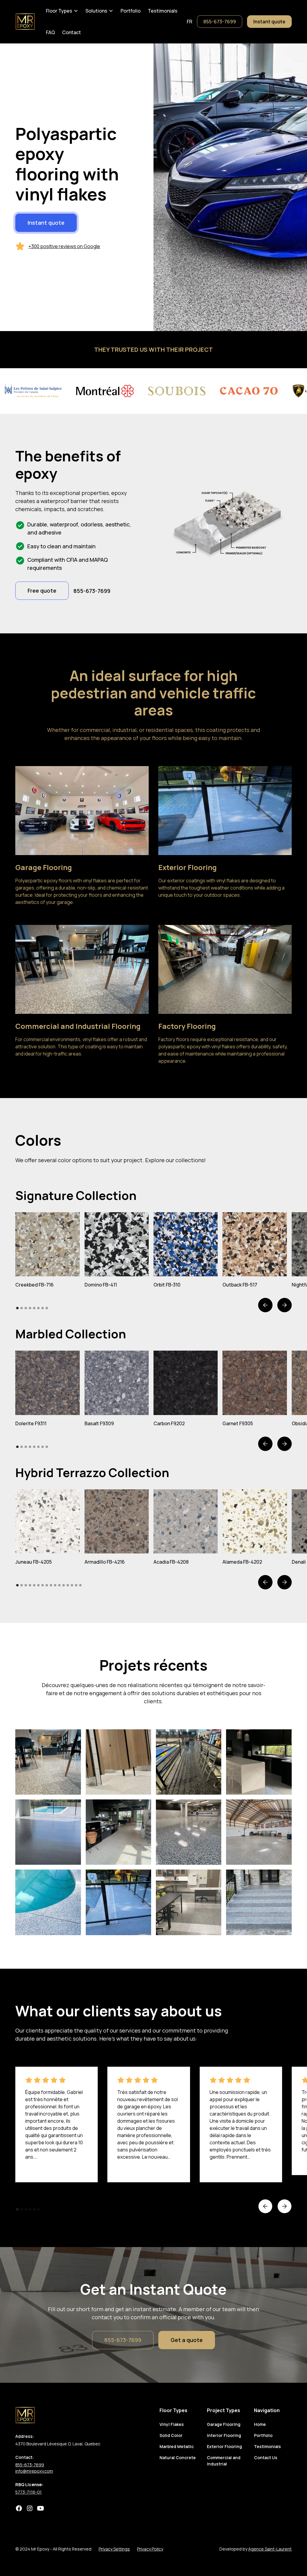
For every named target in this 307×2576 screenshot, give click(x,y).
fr (189, 22)
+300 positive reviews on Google (64, 246)
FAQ (50, 32)
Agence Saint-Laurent (270, 2549)
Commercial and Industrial (224, 2461)
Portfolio (131, 11)
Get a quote (187, 2340)
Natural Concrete (178, 2458)
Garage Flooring (224, 2424)
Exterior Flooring (224, 2446)
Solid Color (171, 2435)
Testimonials (163, 11)
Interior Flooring (224, 2435)
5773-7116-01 (28, 2492)
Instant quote (269, 22)
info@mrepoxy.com (34, 2471)
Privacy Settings (114, 2549)
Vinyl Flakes (172, 2424)
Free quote (42, 591)
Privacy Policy (150, 2549)
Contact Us (266, 2458)
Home (260, 2424)
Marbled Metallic (177, 2446)
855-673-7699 (220, 22)
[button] (62, 11)
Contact (72, 32)
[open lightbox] (47, 1244)
